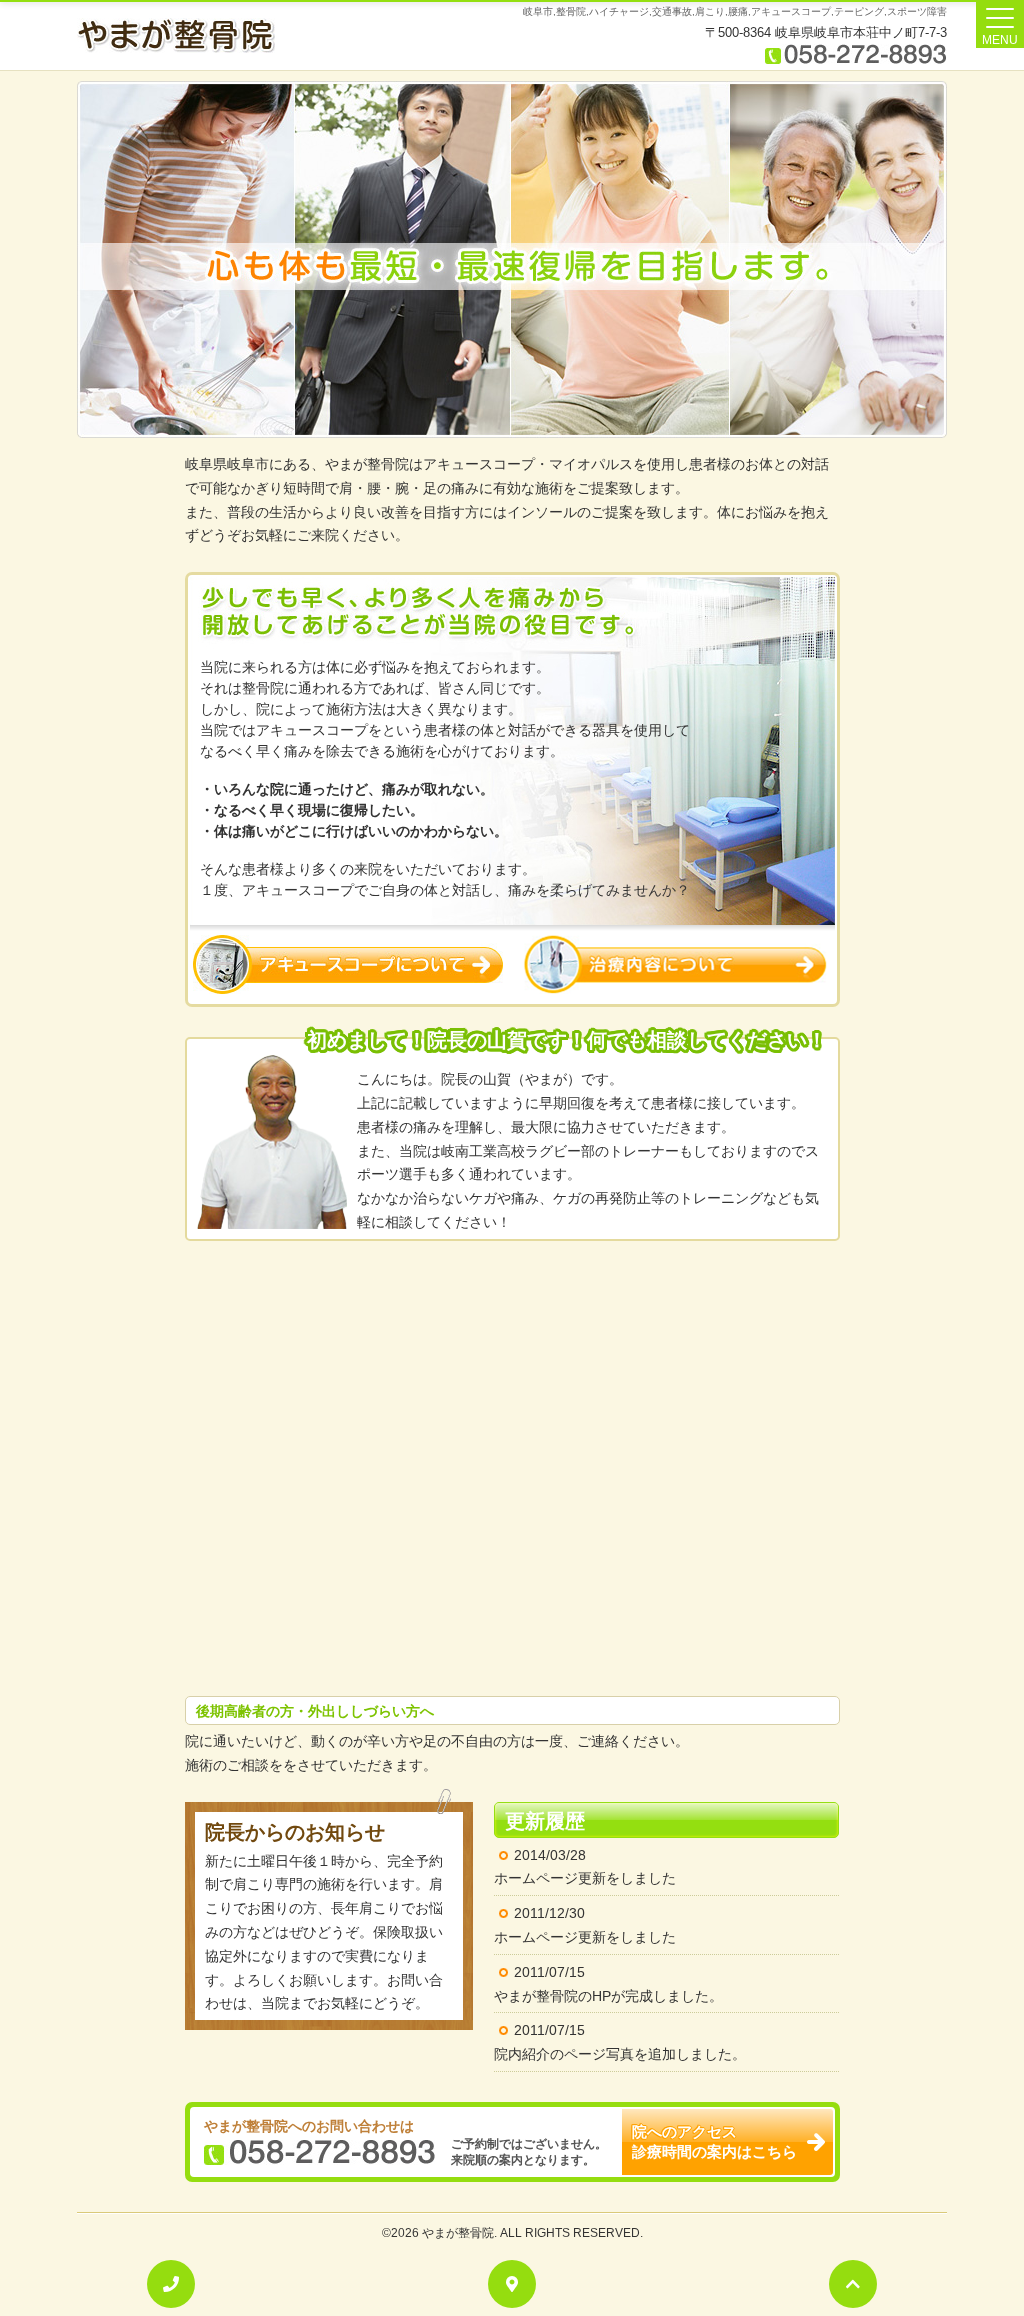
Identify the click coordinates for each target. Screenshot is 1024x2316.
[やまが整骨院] (176, 35)
